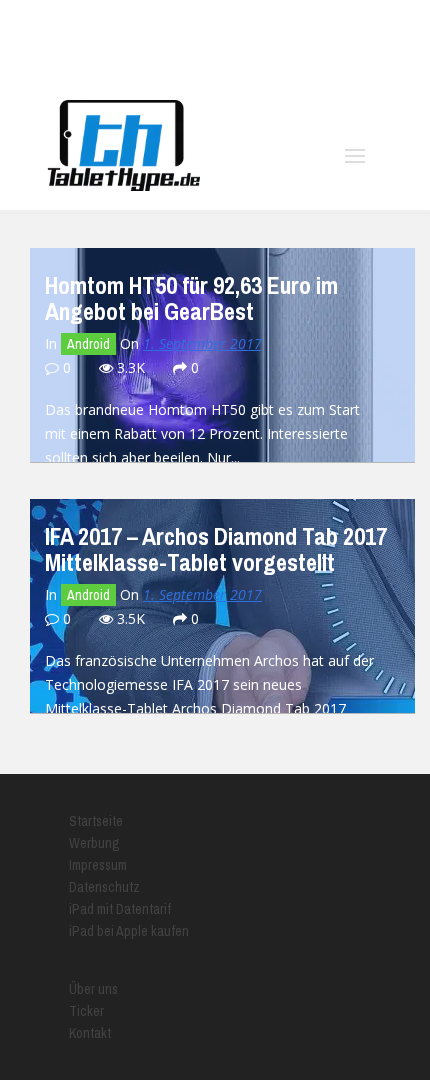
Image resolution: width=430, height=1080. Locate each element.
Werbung (94, 843)
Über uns (93, 989)
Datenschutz (104, 887)
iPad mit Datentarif (120, 909)
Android (88, 344)
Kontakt (90, 1033)
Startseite (96, 821)
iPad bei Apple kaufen (129, 931)
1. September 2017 (202, 343)
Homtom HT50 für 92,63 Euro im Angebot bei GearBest (191, 298)
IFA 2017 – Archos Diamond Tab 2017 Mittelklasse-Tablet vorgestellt (216, 549)
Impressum (98, 865)
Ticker (86, 1011)
